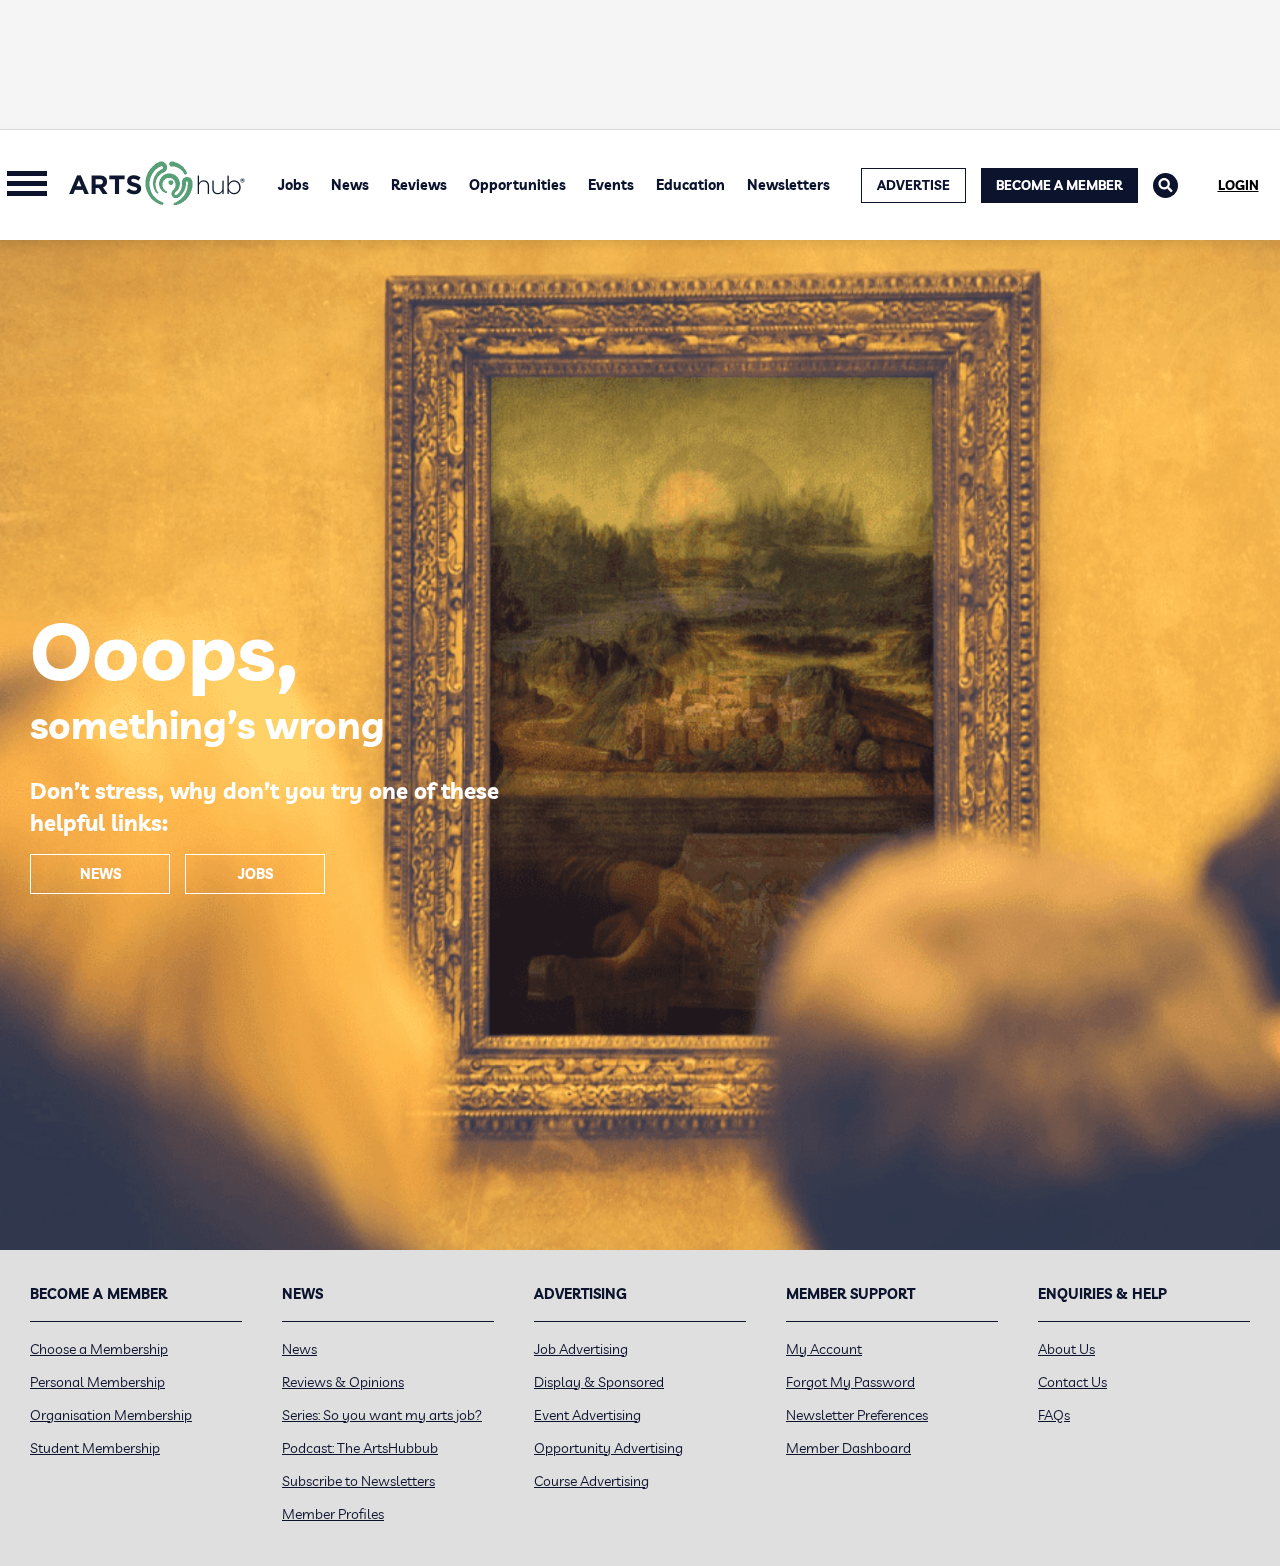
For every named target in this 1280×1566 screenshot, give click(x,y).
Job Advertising (581, 1349)
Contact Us (1072, 1382)
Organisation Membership (111, 1415)
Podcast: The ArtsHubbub (360, 1448)
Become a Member (1059, 185)
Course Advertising (591, 1481)
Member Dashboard (848, 1448)
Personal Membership (97, 1382)
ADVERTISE (913, 185)
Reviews (419, 185)
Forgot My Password (850, 1382)
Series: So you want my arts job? (382, 1415)
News (350, 185)
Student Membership (95, 1448)
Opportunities (517, 185)
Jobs (293, 185)
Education (690, 185)
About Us (1066, 1349)
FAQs (1054, 1415)
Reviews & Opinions (343, 1382)
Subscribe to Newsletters (358, 1481)
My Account (824, 1349)
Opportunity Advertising (608, 1448)
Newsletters (788, 185)
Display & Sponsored (599, 1382)
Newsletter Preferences (857, 1415)
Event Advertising (587, 1415)
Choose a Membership (99, 1349)
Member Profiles (333, 1514)
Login (1238, 185)
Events (611, 185)
